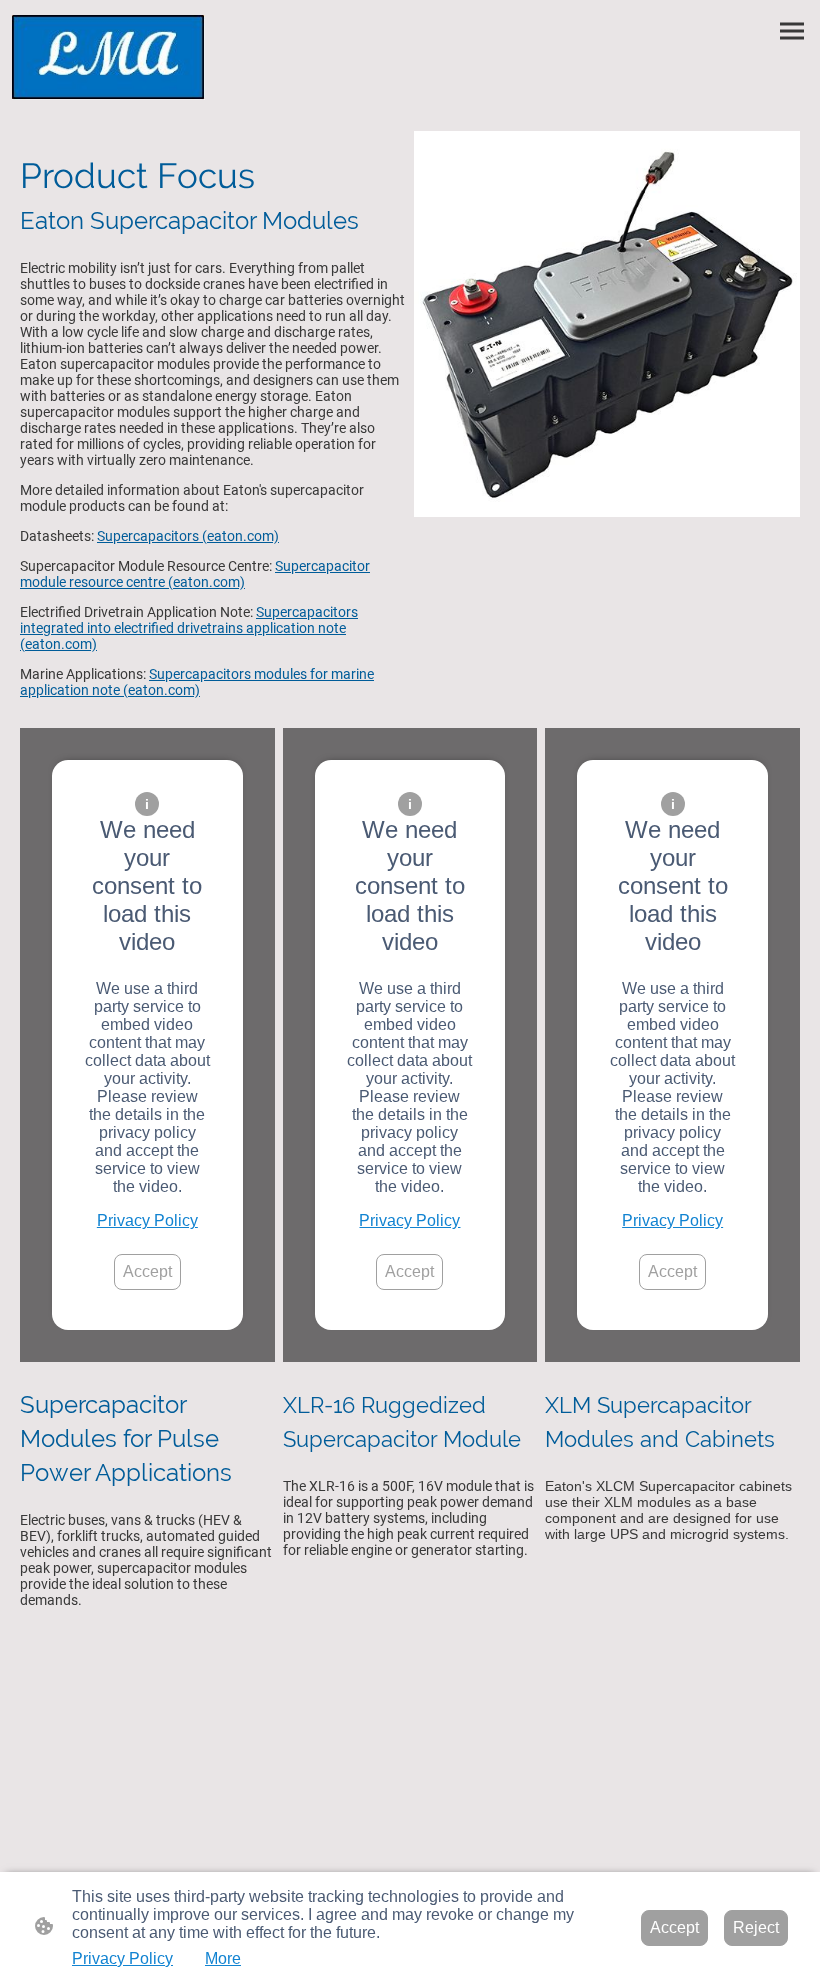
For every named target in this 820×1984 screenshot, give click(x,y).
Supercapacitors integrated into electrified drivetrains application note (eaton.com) (189, 628)
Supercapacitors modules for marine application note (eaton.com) (197, 682)
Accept (147, 1271)
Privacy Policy (147, 1220)
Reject (756, 1927)
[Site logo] (108, 57)
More (223, 1958)
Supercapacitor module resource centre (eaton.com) (195, 574)
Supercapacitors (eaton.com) (188, 536)
